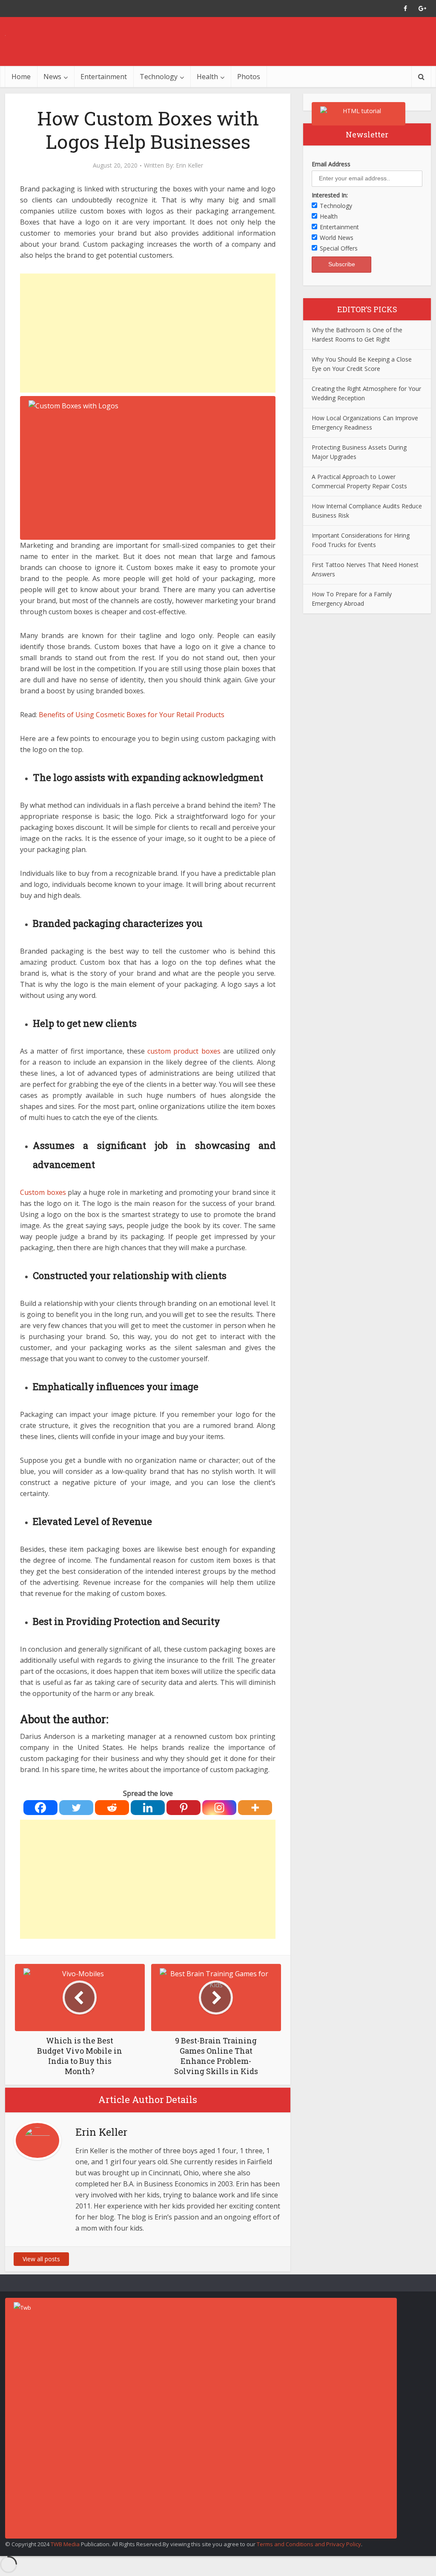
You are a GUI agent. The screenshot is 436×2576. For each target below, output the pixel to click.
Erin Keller (189, 165)
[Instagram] (219, 1808)
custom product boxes (184, 1051)
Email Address (331, 164)
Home (21, 77)
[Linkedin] (148, 1808)
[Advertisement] (148, 333)
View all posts (41, 2259)
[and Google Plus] (422, 9)
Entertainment (104, 77)
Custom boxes (43, 1192)
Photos (249, 77)
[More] (255, 1808)
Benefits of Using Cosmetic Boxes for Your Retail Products (132, 715)
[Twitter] (76, 1808)
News (52, 77)
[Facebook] (40, 1808)
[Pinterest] (184, 1808)
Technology (159, 77)
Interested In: (330, 195)
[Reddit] (112, 1808)
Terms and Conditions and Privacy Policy (309, 2544)
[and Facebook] (405, 9)
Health (207, 77)
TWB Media (65, 2544)
